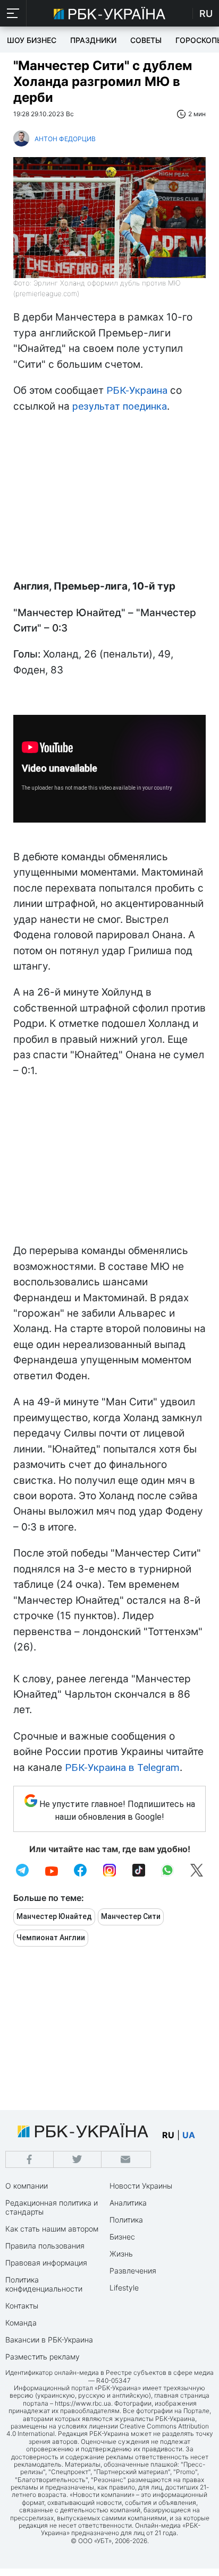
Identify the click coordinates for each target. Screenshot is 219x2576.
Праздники (93, 40)
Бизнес (122, 2237)
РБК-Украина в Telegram (122, 1767)
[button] (13, 13)
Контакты (22, 2306)
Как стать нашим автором (52, 2229)
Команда (21, 2323)
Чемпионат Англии (51, 1938)
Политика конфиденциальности (44, 2284)
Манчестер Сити (131, 1916)
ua (189, 2135)
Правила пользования (45, 2246)
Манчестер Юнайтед (54, 1916)
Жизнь (121, 2254)
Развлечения (133, 2271)
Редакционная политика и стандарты (52, 2207)
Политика (126, 2220)
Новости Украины (141, 2186)
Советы (146, 40)
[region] (109, 499)
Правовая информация (46, 2263)
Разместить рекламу (43, 2357)
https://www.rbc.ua (83, 2403)
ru (168, 2135)
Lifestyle (124, 2288)
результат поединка (120, 406)
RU (206, 14)
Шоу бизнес (32, 40)
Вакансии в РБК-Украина (49, 2340)
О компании (27, 2186)
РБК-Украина (137, 390)
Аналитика (128, 2203)
